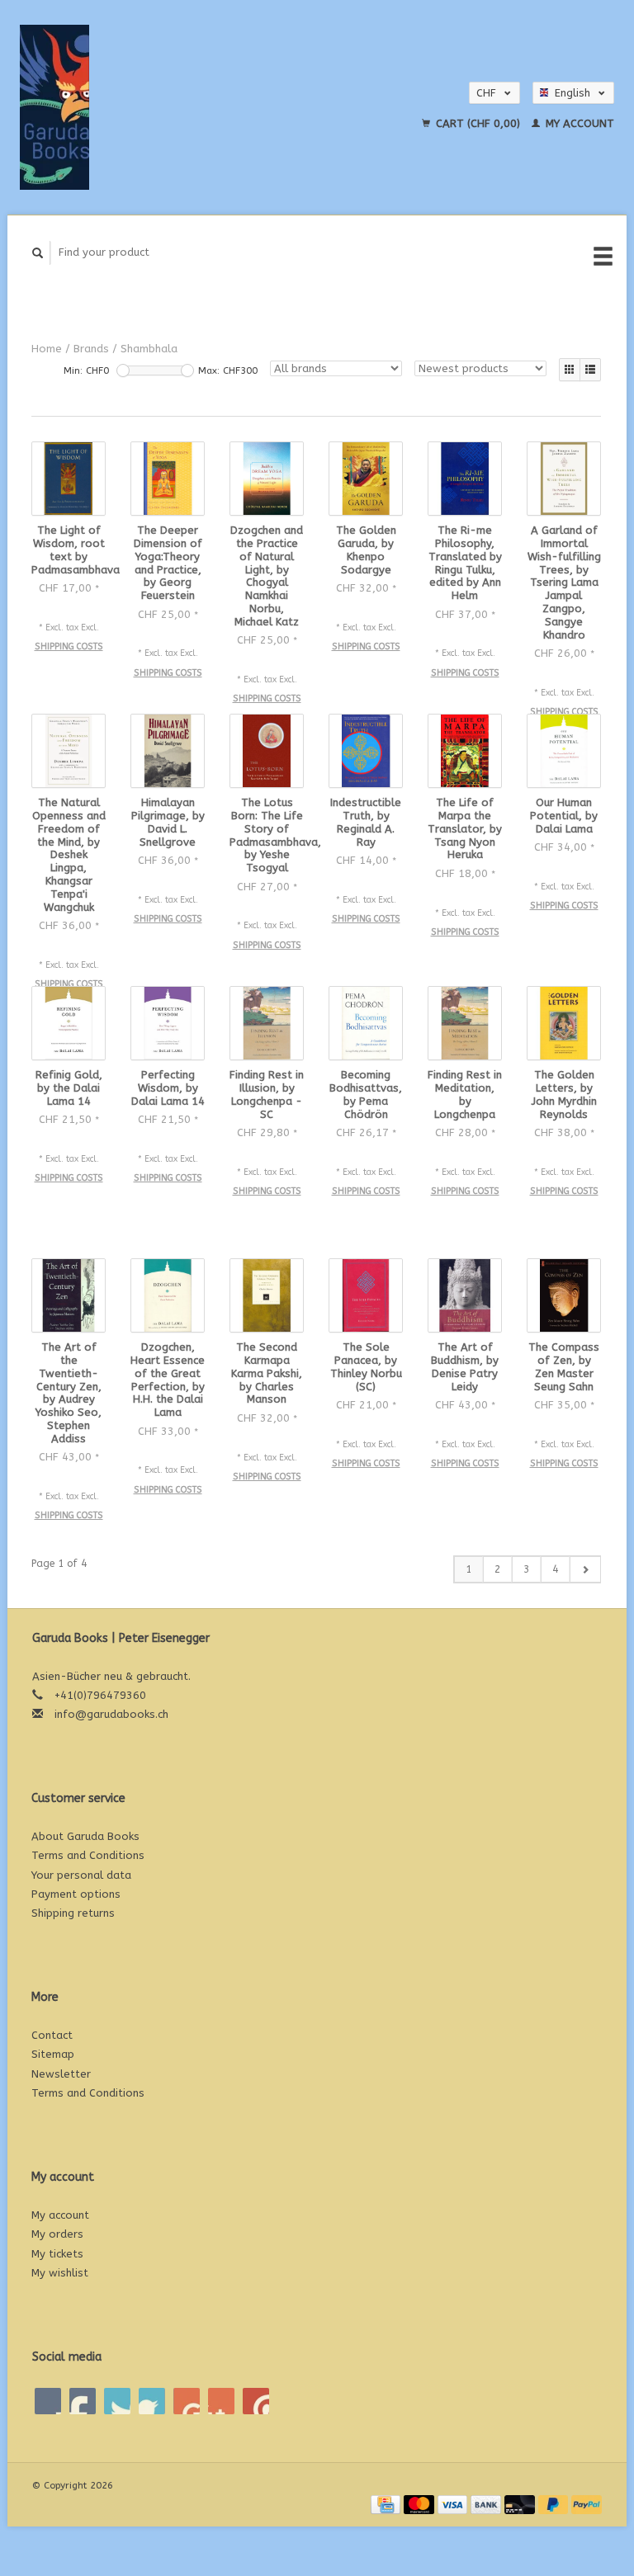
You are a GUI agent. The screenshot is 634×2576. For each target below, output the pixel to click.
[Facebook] (48, 2401)
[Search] (38, 253)
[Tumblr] (221, 2401)
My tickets (57, 2254)
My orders (57, 2234)
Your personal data (81, 1875)
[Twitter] (83, 2401)
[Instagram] (256, 2401)
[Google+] (117, 2401)
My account (578, 123)
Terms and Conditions (88, 1855)
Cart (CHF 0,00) (478, 123)
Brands (91, 349)
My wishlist (60, 2273)
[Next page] (585, 1569)
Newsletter (61, 2074)
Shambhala (149, 349)
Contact (52, 2035)
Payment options (76, 1894)
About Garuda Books (85, 1836)
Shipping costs (69, 646)
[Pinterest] (152, 2401)
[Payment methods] (387, 2504)
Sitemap (53, 2054)
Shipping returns (73, 1913)
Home (47, 349)
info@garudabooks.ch (111, 1714)
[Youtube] (187, 2401)
